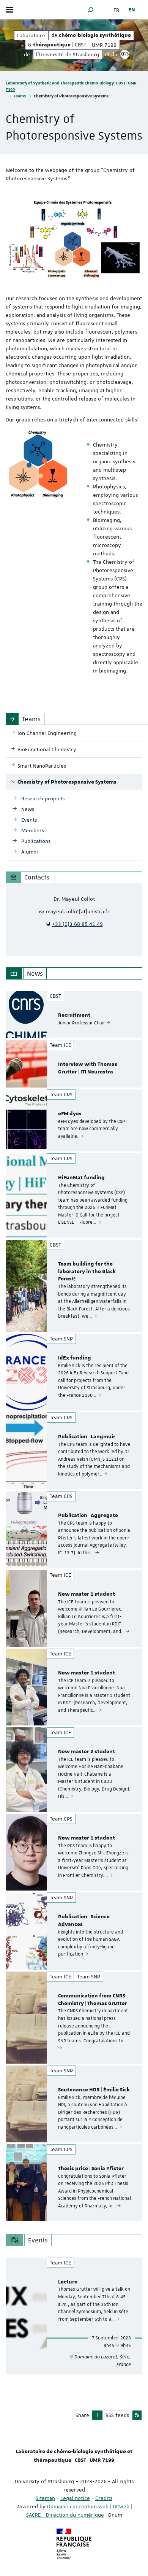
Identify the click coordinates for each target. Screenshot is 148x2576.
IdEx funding (75, 1358)
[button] (91, 10)
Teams (20, 96)
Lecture (68, 2282)
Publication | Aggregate (88, 1515)
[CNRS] (125, 54)
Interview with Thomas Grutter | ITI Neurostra (88, 1068)
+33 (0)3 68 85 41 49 (77, 924)
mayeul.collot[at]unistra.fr (78, 911)
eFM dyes (70, 1114)
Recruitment (74, 1015)
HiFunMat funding (81, 1178)
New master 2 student (87, 1752)
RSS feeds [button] (117, 2415)
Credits (104, 2498)
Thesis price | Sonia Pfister (91, 2169)
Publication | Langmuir (87, 1437)
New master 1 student (87, 1594)
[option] (74, 1014)
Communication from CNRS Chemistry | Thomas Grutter (93, 2000)
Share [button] (82, 2415)
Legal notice (75, 2498)
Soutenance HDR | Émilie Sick (94, 2090)
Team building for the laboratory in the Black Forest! (87, 1272)
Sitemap (45, 2498)
